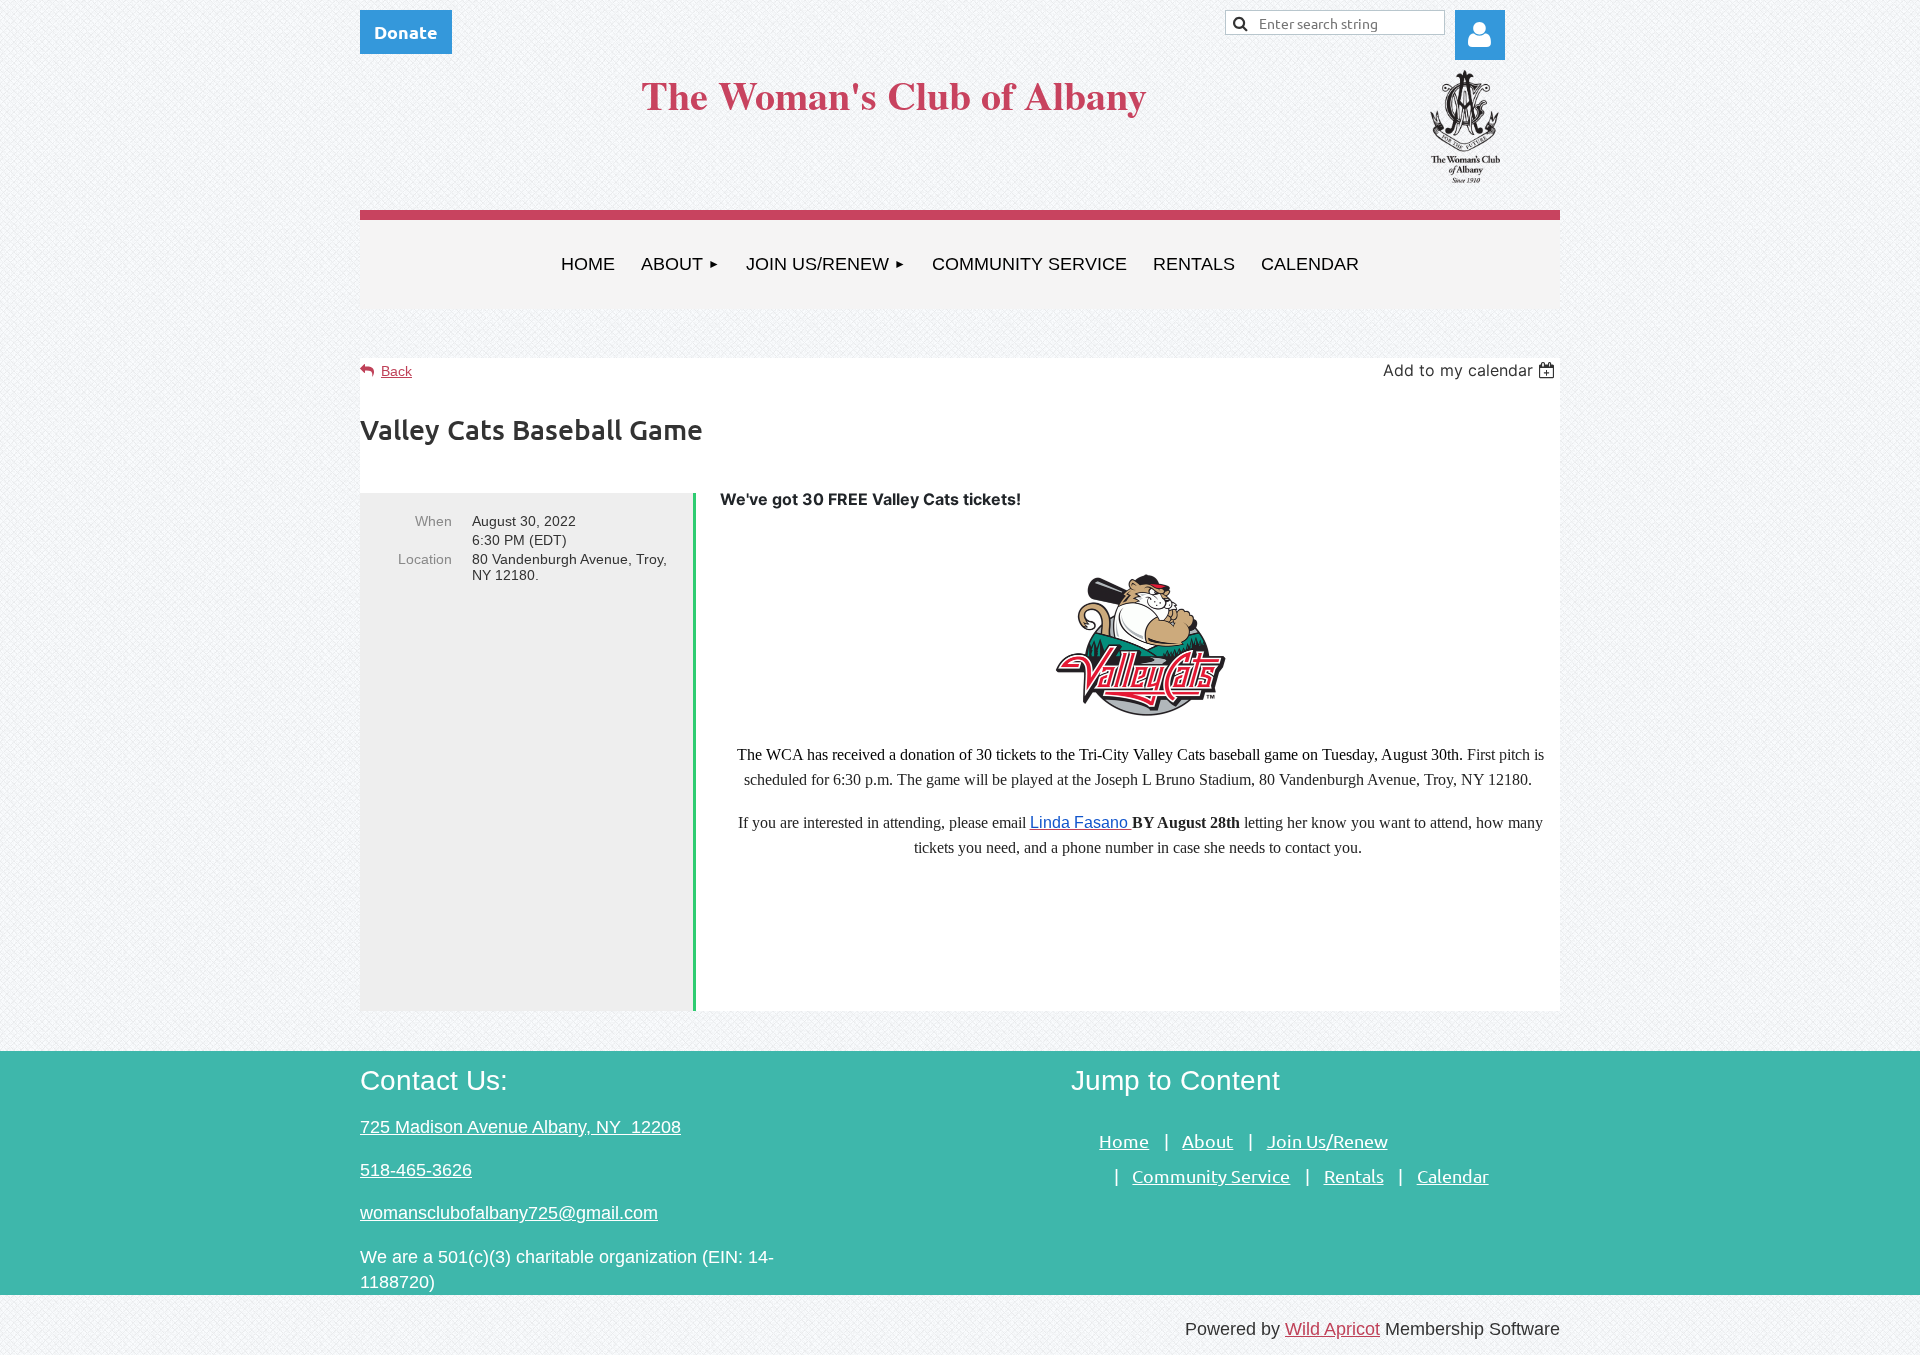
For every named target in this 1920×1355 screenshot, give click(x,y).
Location (425, 559)
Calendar (1453, 1175)
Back (396, 371)
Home (1124, 1140)
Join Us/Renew (1327, 1140)
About (1207, 1140)
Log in (1480, 35)
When (433, 521)
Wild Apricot (1332, 1329)
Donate (406, 31)
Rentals (1354, 1175)
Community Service (1211, 1175)
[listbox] (1471, 370)
